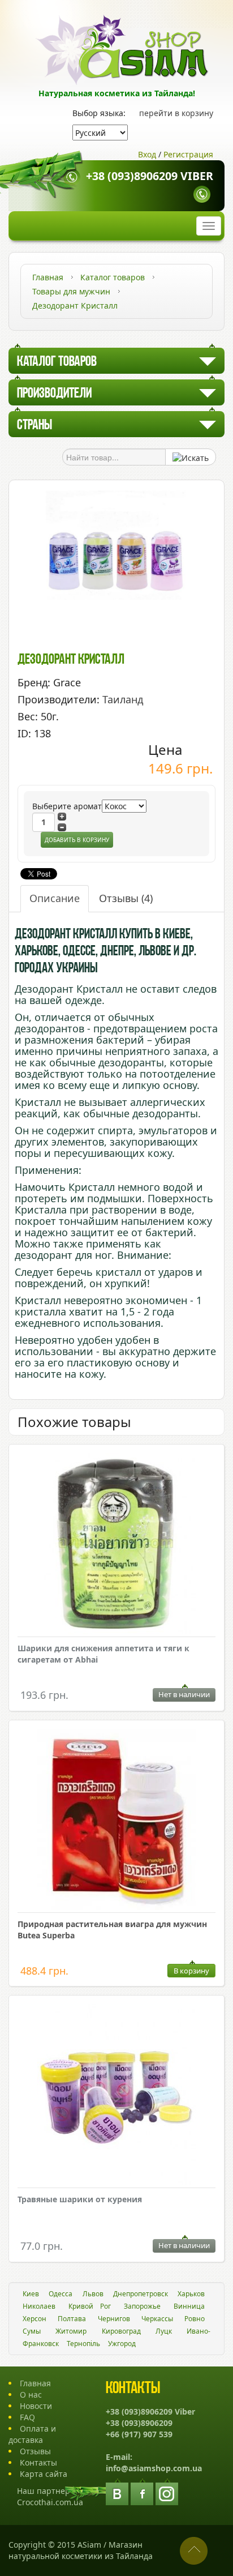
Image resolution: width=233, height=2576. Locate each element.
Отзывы (126, 898)
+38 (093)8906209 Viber (150, 176)
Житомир (71, 2331)
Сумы (32, 2331)
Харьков (191, 2294)
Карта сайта (44, 2474)
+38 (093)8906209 (139, 2423)
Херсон (34, 2319)
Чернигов (114, 2319)
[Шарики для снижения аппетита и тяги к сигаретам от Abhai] (116, 1545)
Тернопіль (83, 2344)
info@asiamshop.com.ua (154, 2468)
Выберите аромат (67, 806)
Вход (147, 154)
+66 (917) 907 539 (139, 2434)
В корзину (191, 1971)
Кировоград (121, 2331)
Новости (36, 2406)
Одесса (61, 2294)
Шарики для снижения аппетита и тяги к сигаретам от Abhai (103, 1654)
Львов (93, 2294)
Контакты (38, 2462)
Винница (189, 2306)
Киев (31, 2294)
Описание (55, 898)
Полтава (72, 2319)
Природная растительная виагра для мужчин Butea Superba (112, 1930)
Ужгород (122, 2344)
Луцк (164, 2331)
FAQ (27, 2417)
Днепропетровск (141, 2294)
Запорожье (142, 2306)
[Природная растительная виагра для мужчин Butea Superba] (116, 1821)
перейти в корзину (176, 113)
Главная (35, 2383)
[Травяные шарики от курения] (116, 2096)
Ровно (195, 2319)
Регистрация (188, 154)
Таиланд (123, 699)
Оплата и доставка (32, 2434)
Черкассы (157, 2319)
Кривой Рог (90, 2306)
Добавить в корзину (77, 840)
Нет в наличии (184, 1694)
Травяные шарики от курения (80, 2199)
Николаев (39, 2306)
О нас (31, 2395)
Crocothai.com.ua (50, 2502)
